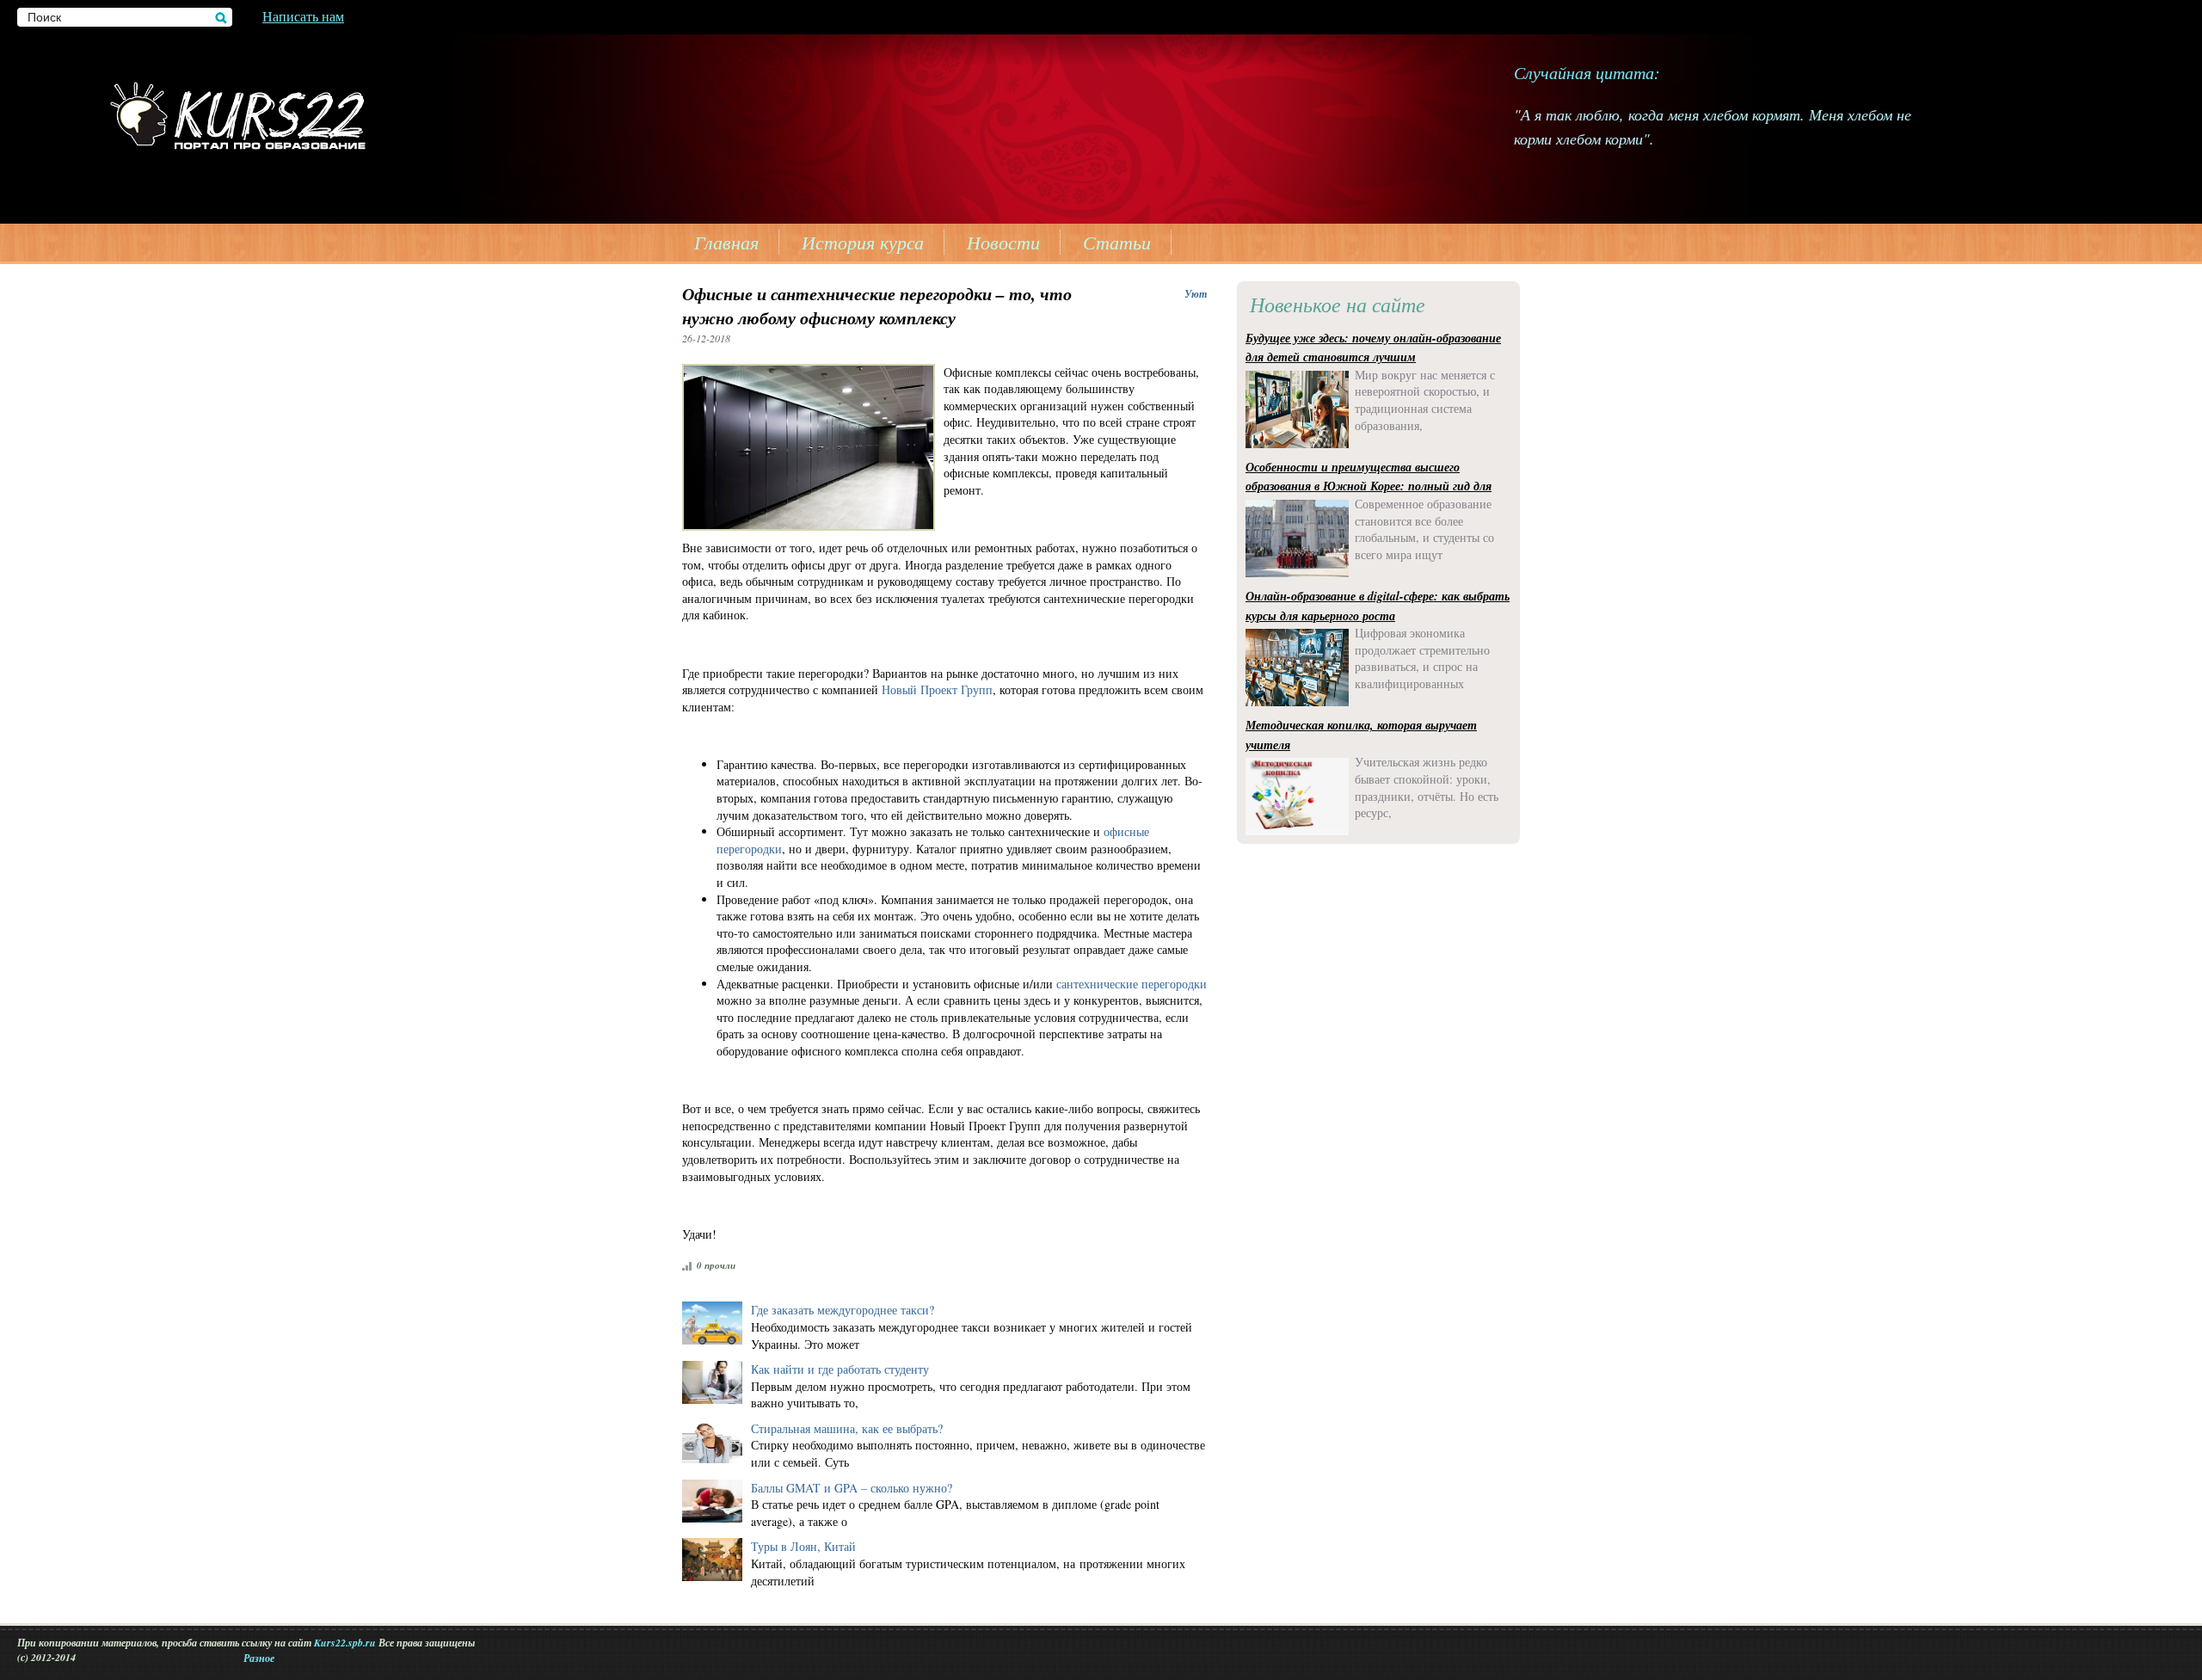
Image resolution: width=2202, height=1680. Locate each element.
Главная (726, 242)
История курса (863, 242)
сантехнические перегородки (1132, 984)
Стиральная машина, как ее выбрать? (847, 1428)
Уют (1196, 294)
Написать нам (303, 16)
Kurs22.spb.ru (345, 1643)
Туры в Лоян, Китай (803, 1546)
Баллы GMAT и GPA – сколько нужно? (852, 1488)
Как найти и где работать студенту (840, 1369)
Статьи (1117, 242)
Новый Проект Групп (937, 689)
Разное (259, 1658)
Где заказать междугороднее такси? (843, 1310)
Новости (1003, 242)
